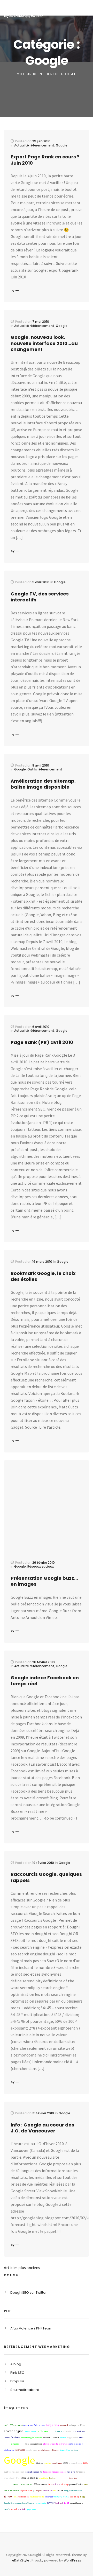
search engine (14, 2431)
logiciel (53, 2478)
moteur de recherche (22, 2484)
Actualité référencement (34, 145)
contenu (75, 2450)
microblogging (76, 2503)
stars (81, 2438)
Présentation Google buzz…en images (44, 1581)
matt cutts (71, 2472)
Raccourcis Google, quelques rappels (46, 1877)
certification (63, 2478)
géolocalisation (76, 2484)
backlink (59, 2503)
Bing (67, 2503)
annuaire (47, 2463)
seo (65, 2463)
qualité (7, 2472)
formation (80, 2472)
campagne (15, 2444)
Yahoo (8, 2496)
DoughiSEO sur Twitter (29, 2293)
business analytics (34, 2444)
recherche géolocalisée (32, 2438)
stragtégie (44, 2478)
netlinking (74, 2497)
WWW (51, 2431)
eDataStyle (21, 2560)
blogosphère (72, 2438)
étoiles (39, 2463)
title (22, 2444)
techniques (24, 2497)
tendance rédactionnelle (54, 2472)
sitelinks (22, 2509)
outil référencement (13, 2425)
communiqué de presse (34, 2425)
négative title (26, 2490)
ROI (55, 2490)
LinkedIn (55, 2438)
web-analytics (61, 2497)
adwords (47, 2444)
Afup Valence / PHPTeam (31, 2328)
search (63, 2438)
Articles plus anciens (22, 2268)
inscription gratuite (33, 2472)
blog (82, 2497)
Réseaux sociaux (41, 1566)
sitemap (65, 2484)
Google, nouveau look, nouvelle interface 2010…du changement (44, 343)
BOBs (86, 2463)
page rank (32, 2509)
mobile (7, 2509)
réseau (60, 2490)
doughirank (57, 2463)
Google (62, 145)
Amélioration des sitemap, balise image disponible (43, 784)
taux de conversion (60, 2444)
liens (50, 2484)
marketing (83, 2478)
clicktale (58, 2431)
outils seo (42, 2431)
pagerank (8, 2484)
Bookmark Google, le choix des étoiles (43, 1276)
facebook (16, 2437)
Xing (68, 2450)
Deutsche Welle (37, 2497)
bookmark (64, 2425)
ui (80, 2450)
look (86, 2484)
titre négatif (10, 2478)
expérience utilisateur (49, 2450)
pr (34, 2490)
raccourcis (67, 2431)
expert (39, 2490)
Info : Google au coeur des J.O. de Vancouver (42, 2128)
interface (73, 2478)
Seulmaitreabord (25, 2390)
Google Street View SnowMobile (19, 2503)
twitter (51, 2503)
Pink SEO (17, 2373)
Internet (49, 2497)
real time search (11, 2490)
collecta (57, 2484)
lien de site (40, 2503)
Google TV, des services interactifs (40, 597)
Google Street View (73, 2490)
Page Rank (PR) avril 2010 (42, 1042)
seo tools (20, 2450)
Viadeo (7, 2444)
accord (14, 2509)
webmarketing (76, 2463)
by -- (15, 290)
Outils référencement (45, 769)
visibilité (48, 2490)
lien (18, 2478)
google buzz (32, 2450)
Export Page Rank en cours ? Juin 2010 (45, 160)
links (15, 2497)
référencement (40, 2484)
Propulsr (17, 2381)
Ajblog (16, 2364)
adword (47, 2438)
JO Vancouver (30, 2431)
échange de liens (77, 2425)
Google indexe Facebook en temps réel (45, 1681)
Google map (52, 2425)
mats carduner (18, 2472)
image (63, 2450)
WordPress (72, 2560)
